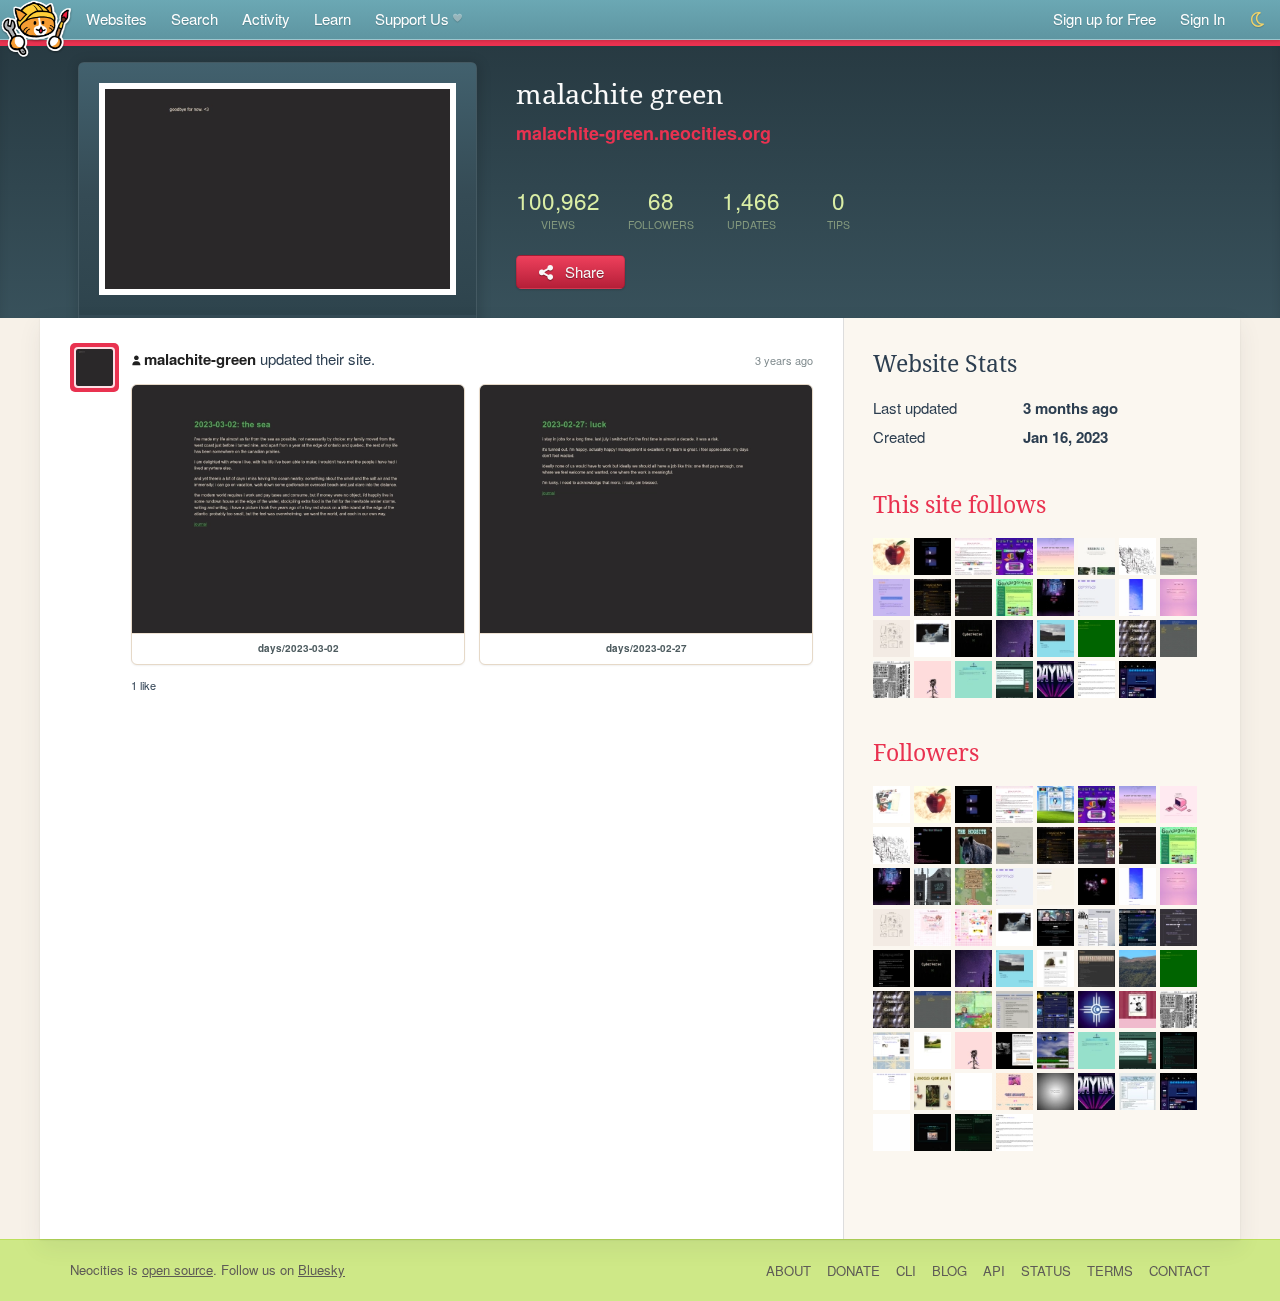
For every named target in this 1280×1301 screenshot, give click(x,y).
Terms (1110, 1270)
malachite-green (200, 359)
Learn (332, 18)
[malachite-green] (94, 367)
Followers (926, 753)
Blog (949, 1270)
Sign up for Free (1104, 18)
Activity (266, 18)
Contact (1179, 1270)
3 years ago (784, 360)
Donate (853, 1270)
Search (194, 18)
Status (1046, 1270)
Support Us (412, 18)
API (994, 1270)
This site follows (959, 505)
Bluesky (321, 1269)
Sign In (1202, 18)
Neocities (97, 1269)
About (788, 1270)
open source (177, 1269)
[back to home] (36, 27)
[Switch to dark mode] (1258, 19)
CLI (906, 1270)
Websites (116, 18)
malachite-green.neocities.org (643, 133)
